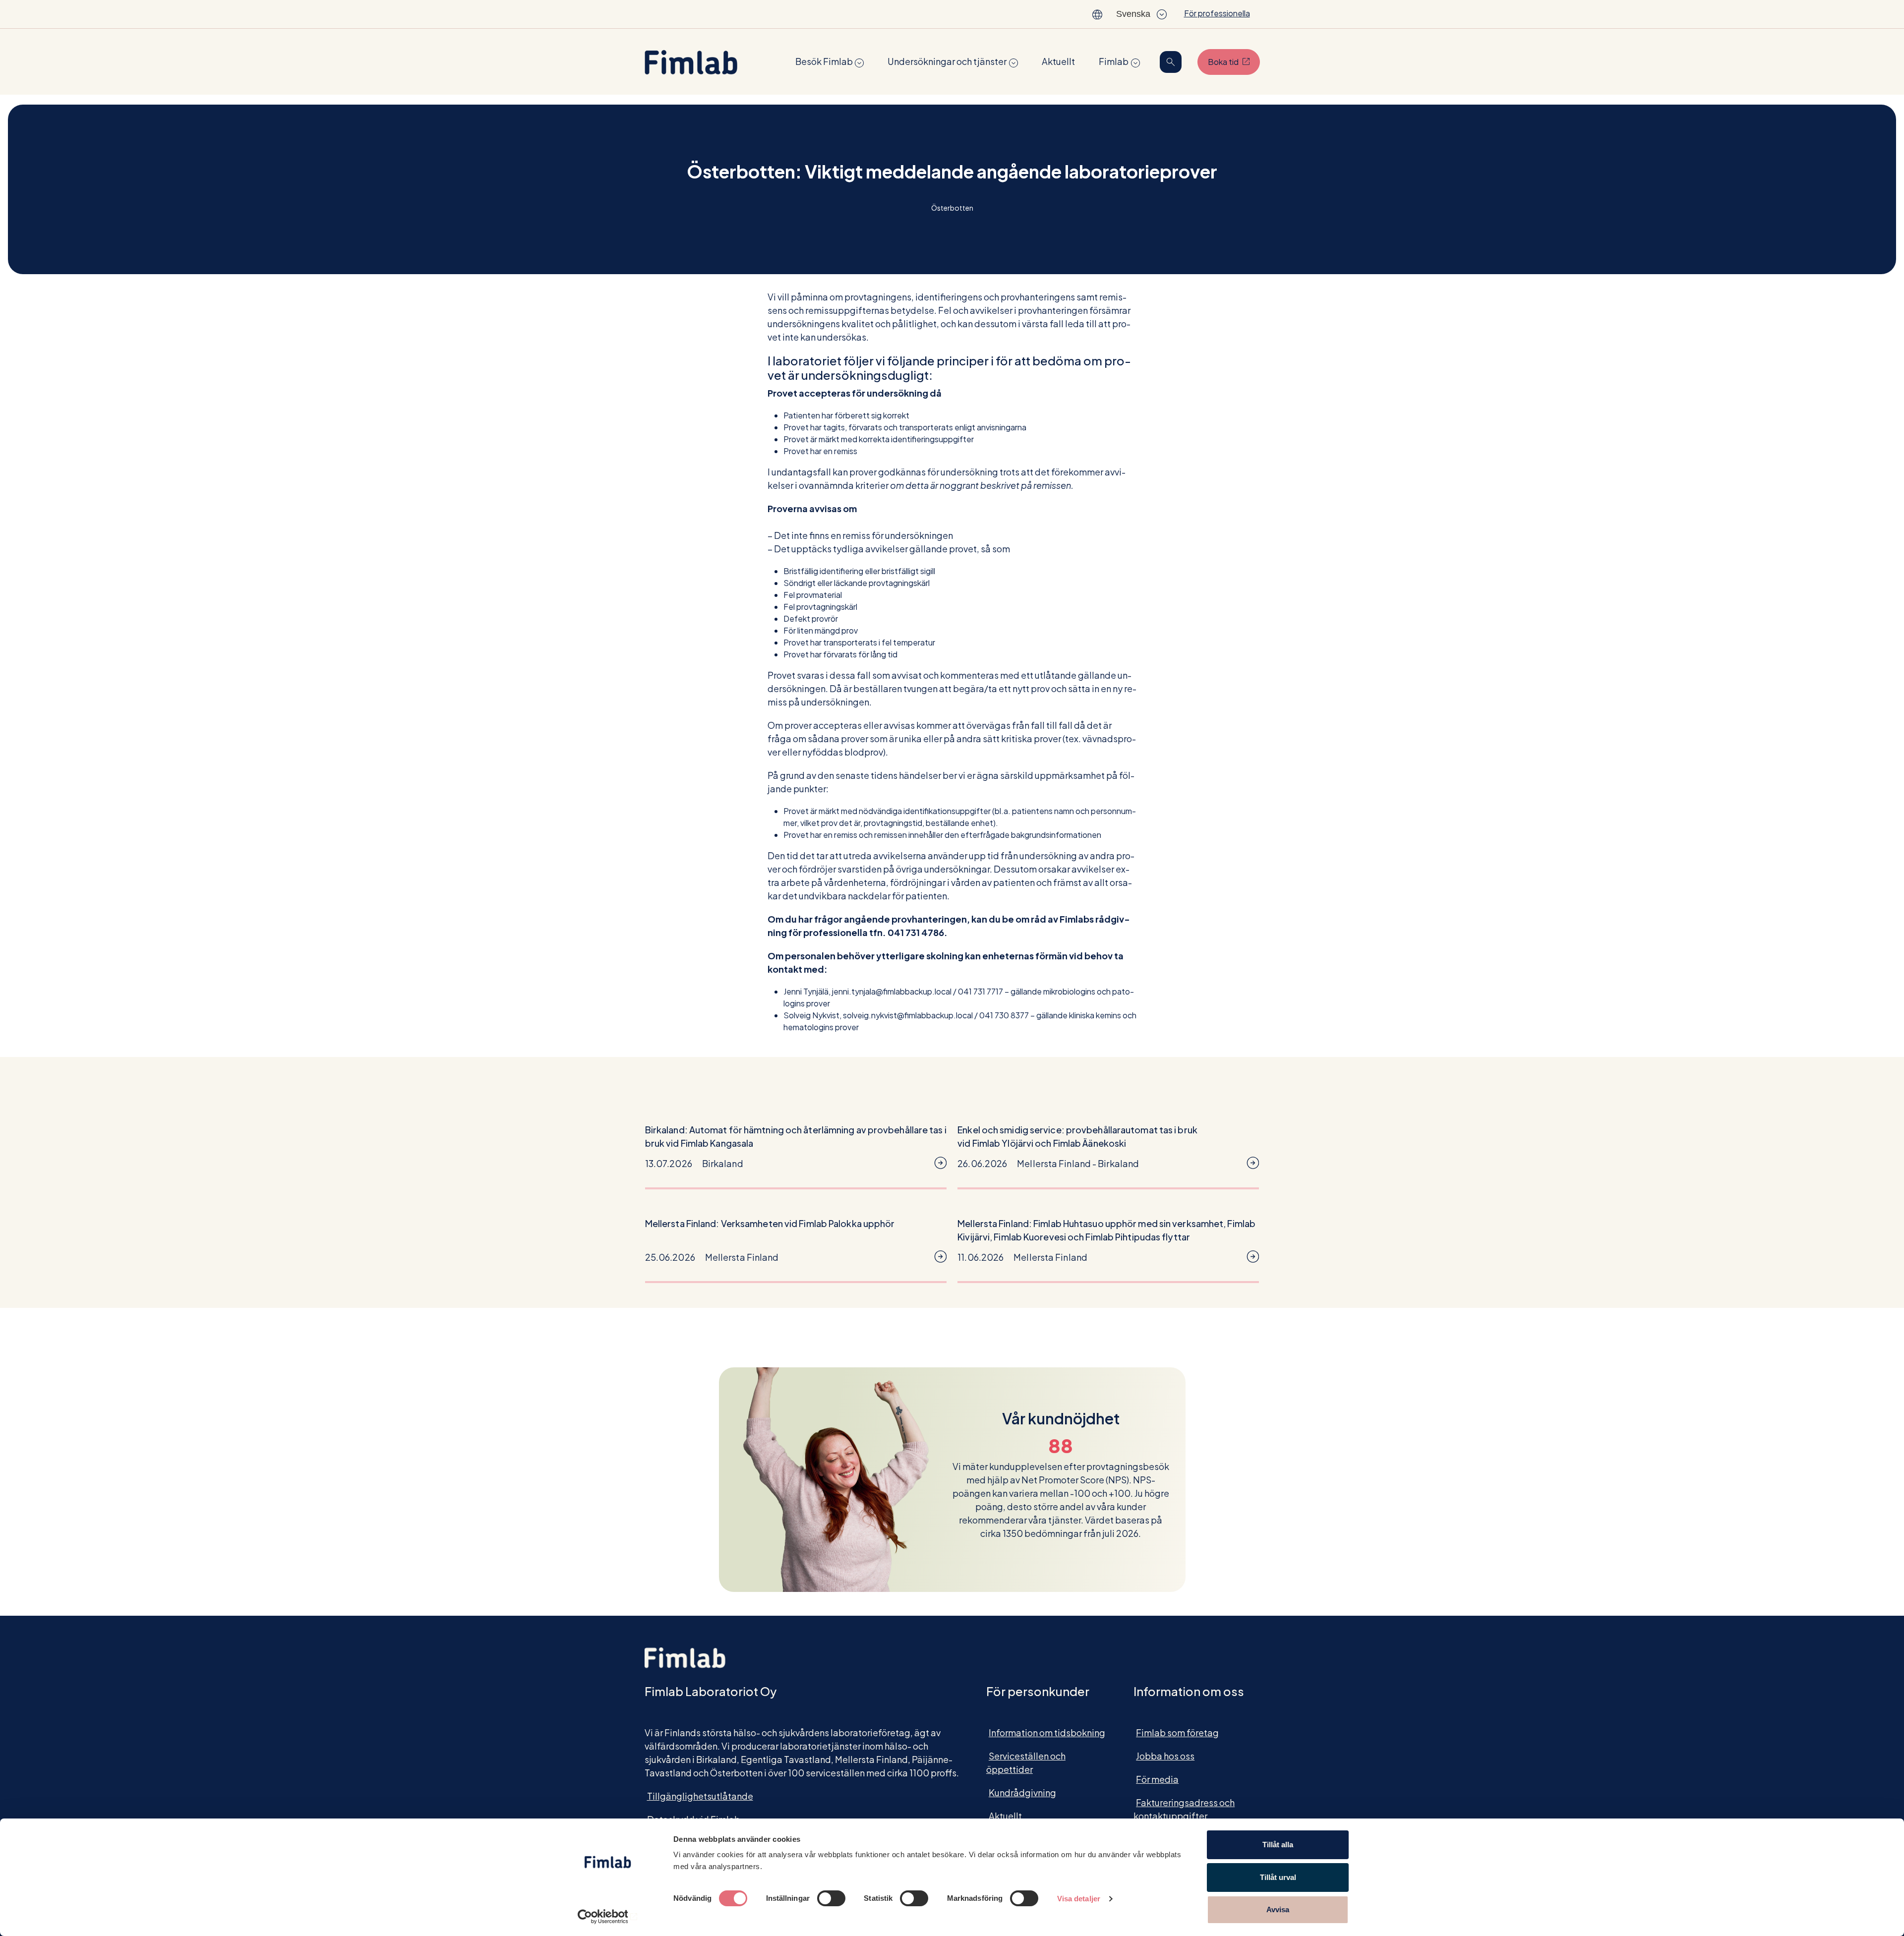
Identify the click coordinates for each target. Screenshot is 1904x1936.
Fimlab (1114, 61)
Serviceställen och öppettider (1026, 1762)
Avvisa (1278, 1909)
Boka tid (1234, 61)
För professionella (1217, 13)
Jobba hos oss (1165, 1756)
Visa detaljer (1079, 1899)
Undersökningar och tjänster (947, 61)
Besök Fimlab (824, 61)
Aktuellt (1058, 61)
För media (1157, 1779)
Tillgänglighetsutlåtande (700, 1796)
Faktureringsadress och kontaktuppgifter (1184, 1809)
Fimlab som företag (1177, 1732)
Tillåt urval (1278, 1877)
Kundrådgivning (1022, 1792)
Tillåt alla (1278, 1845)
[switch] (831, 1898)
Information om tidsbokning (1047, 1732)
